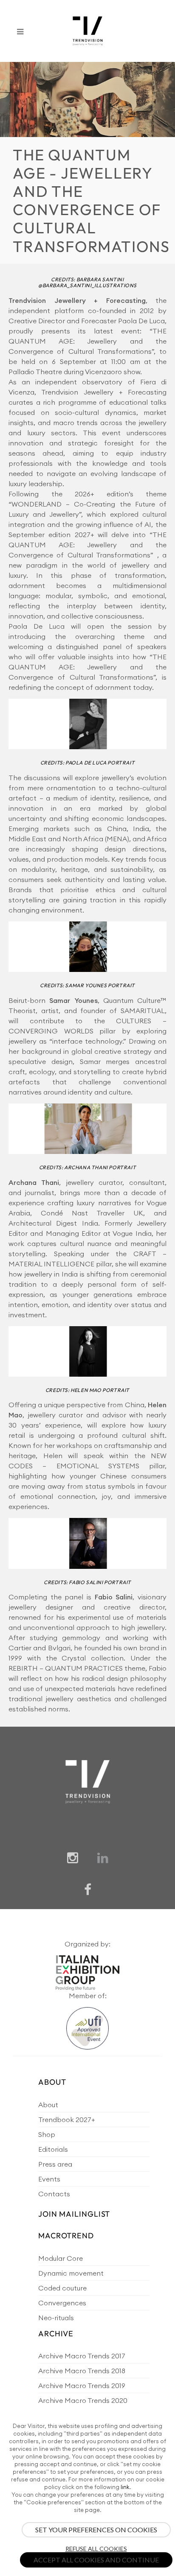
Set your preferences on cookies (96, 2530)
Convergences (62, 2303)
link (125, 2487)
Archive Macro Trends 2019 (82, 2386)
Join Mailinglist (74, 2214)
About (48, 2105)
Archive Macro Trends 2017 (82, 2356)
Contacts (54, 2194)
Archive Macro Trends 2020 (83, 2400)
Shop (47, 2134)
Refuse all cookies (96, 2549)
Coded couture (62, 2288)
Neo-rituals (56, 2318)
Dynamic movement (71, 2273)
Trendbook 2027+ (66, 2120)
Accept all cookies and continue (96, 2560)
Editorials (53, 2149)
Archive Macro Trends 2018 (82, 2371)
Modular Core (61, 2258)
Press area (55, 2164)
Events (49, 2179)
